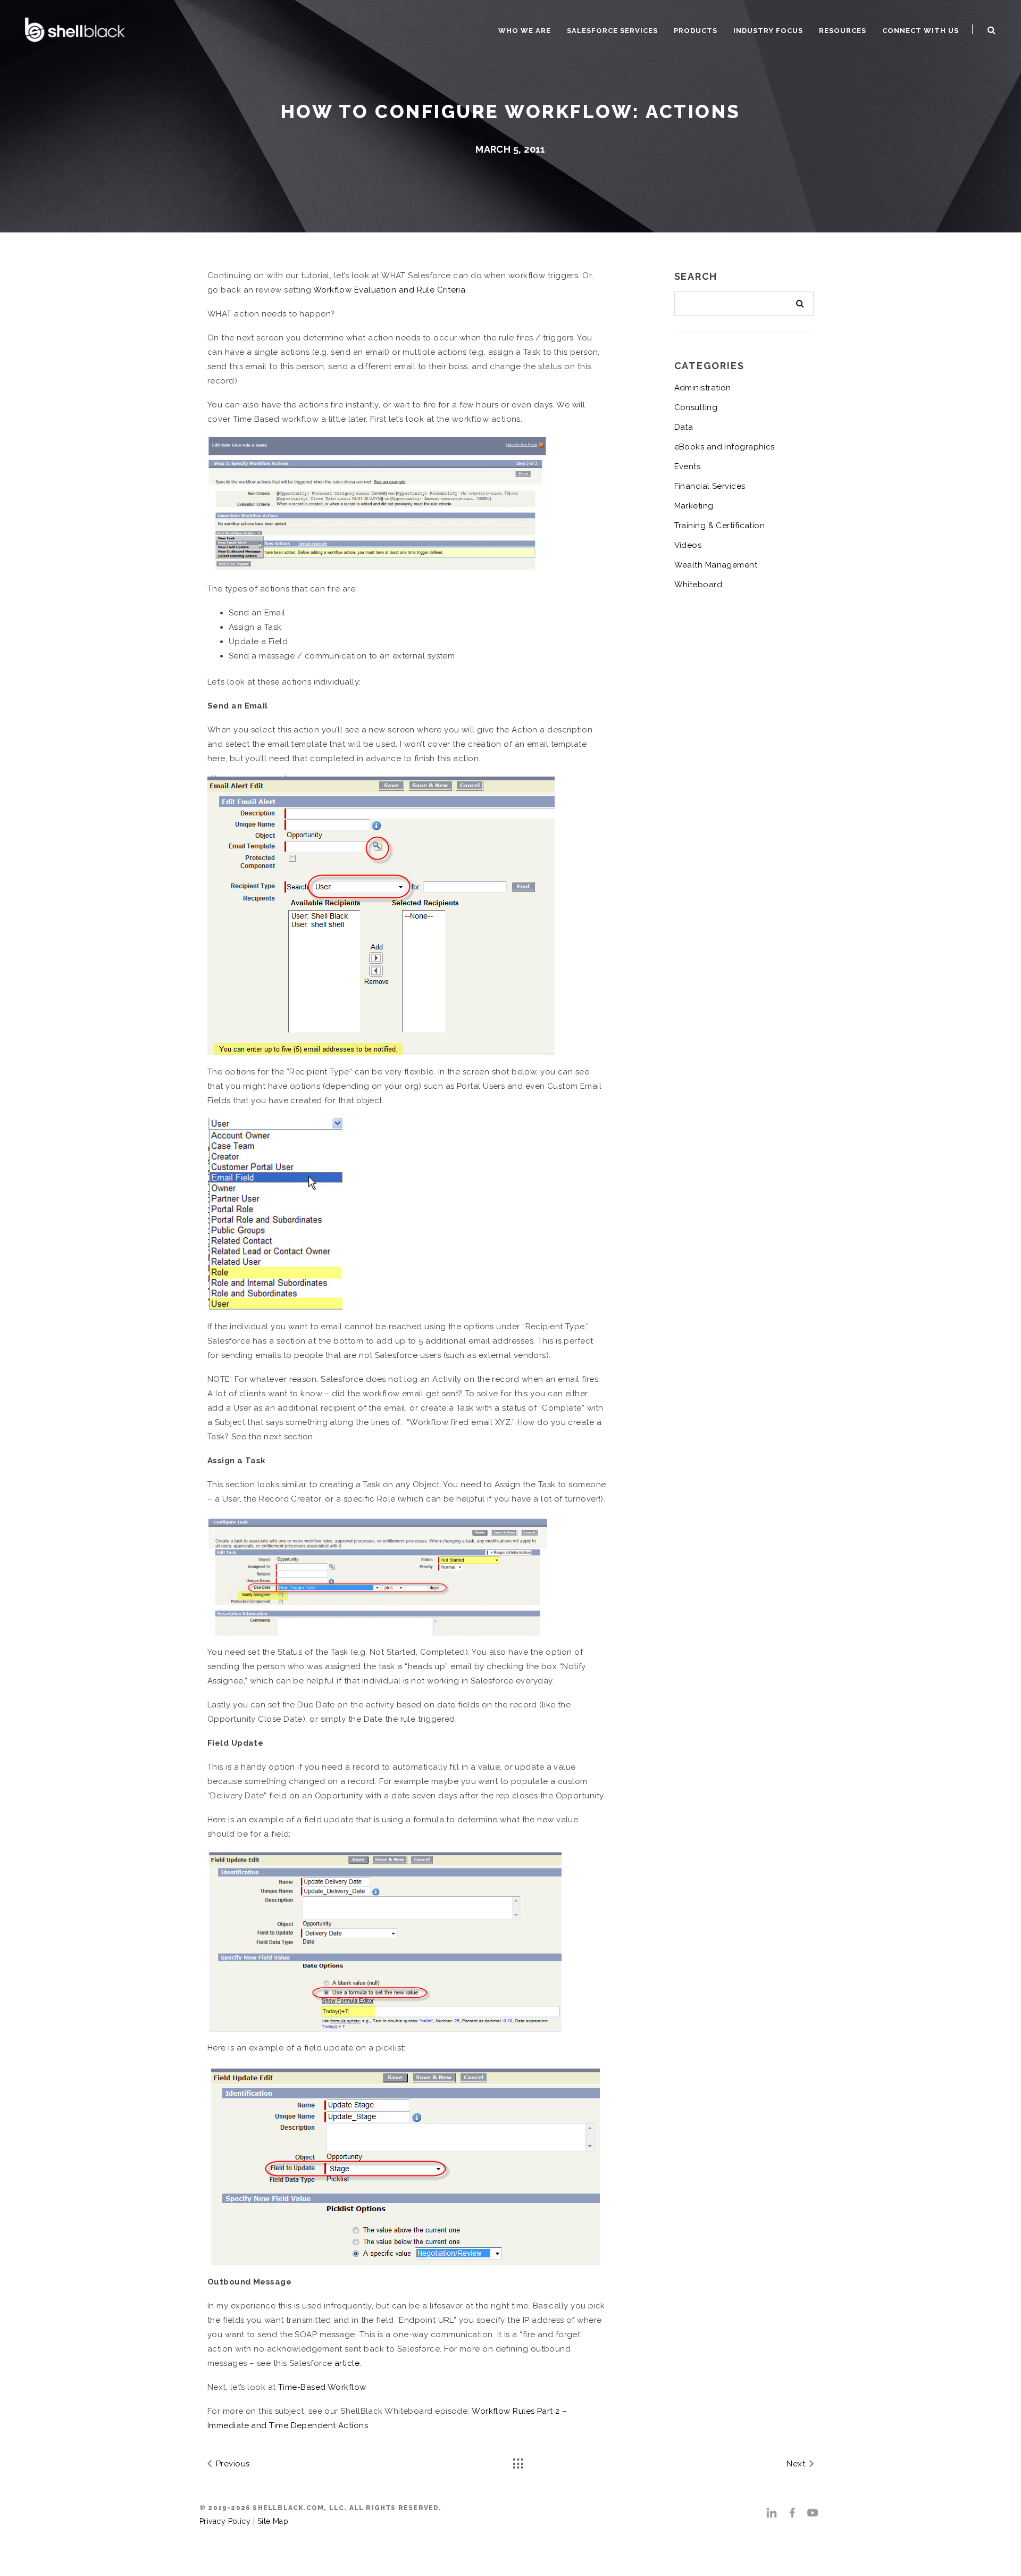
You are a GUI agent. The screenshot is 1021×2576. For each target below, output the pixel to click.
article (347, 2363)
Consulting (696, 407)
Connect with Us (920, 31)
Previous (231, 2464)
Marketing (694, 506)
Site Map (273, 2521)
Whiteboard (698, 585)
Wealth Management (716, 565)
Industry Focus (768, 31)
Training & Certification (720, 526)
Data (684, 427)
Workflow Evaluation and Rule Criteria (390, 290)
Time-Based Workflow (322, 2387)
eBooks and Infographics (725, 447)
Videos (688, 545)
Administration (703, 388)
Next (797, 2464)
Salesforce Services (612, 31)
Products (696, 31)
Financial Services (710, 486)
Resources (843, 31)
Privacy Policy (225, 2521)
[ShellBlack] (75, 28)
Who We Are (525, 31)
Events (688, 466)
